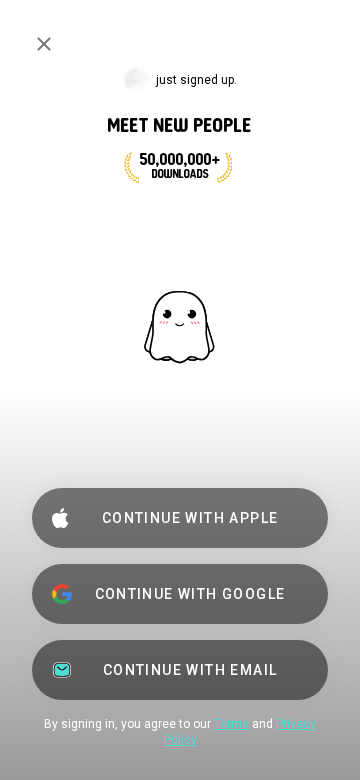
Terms (231, 724)
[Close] (44, 44)
